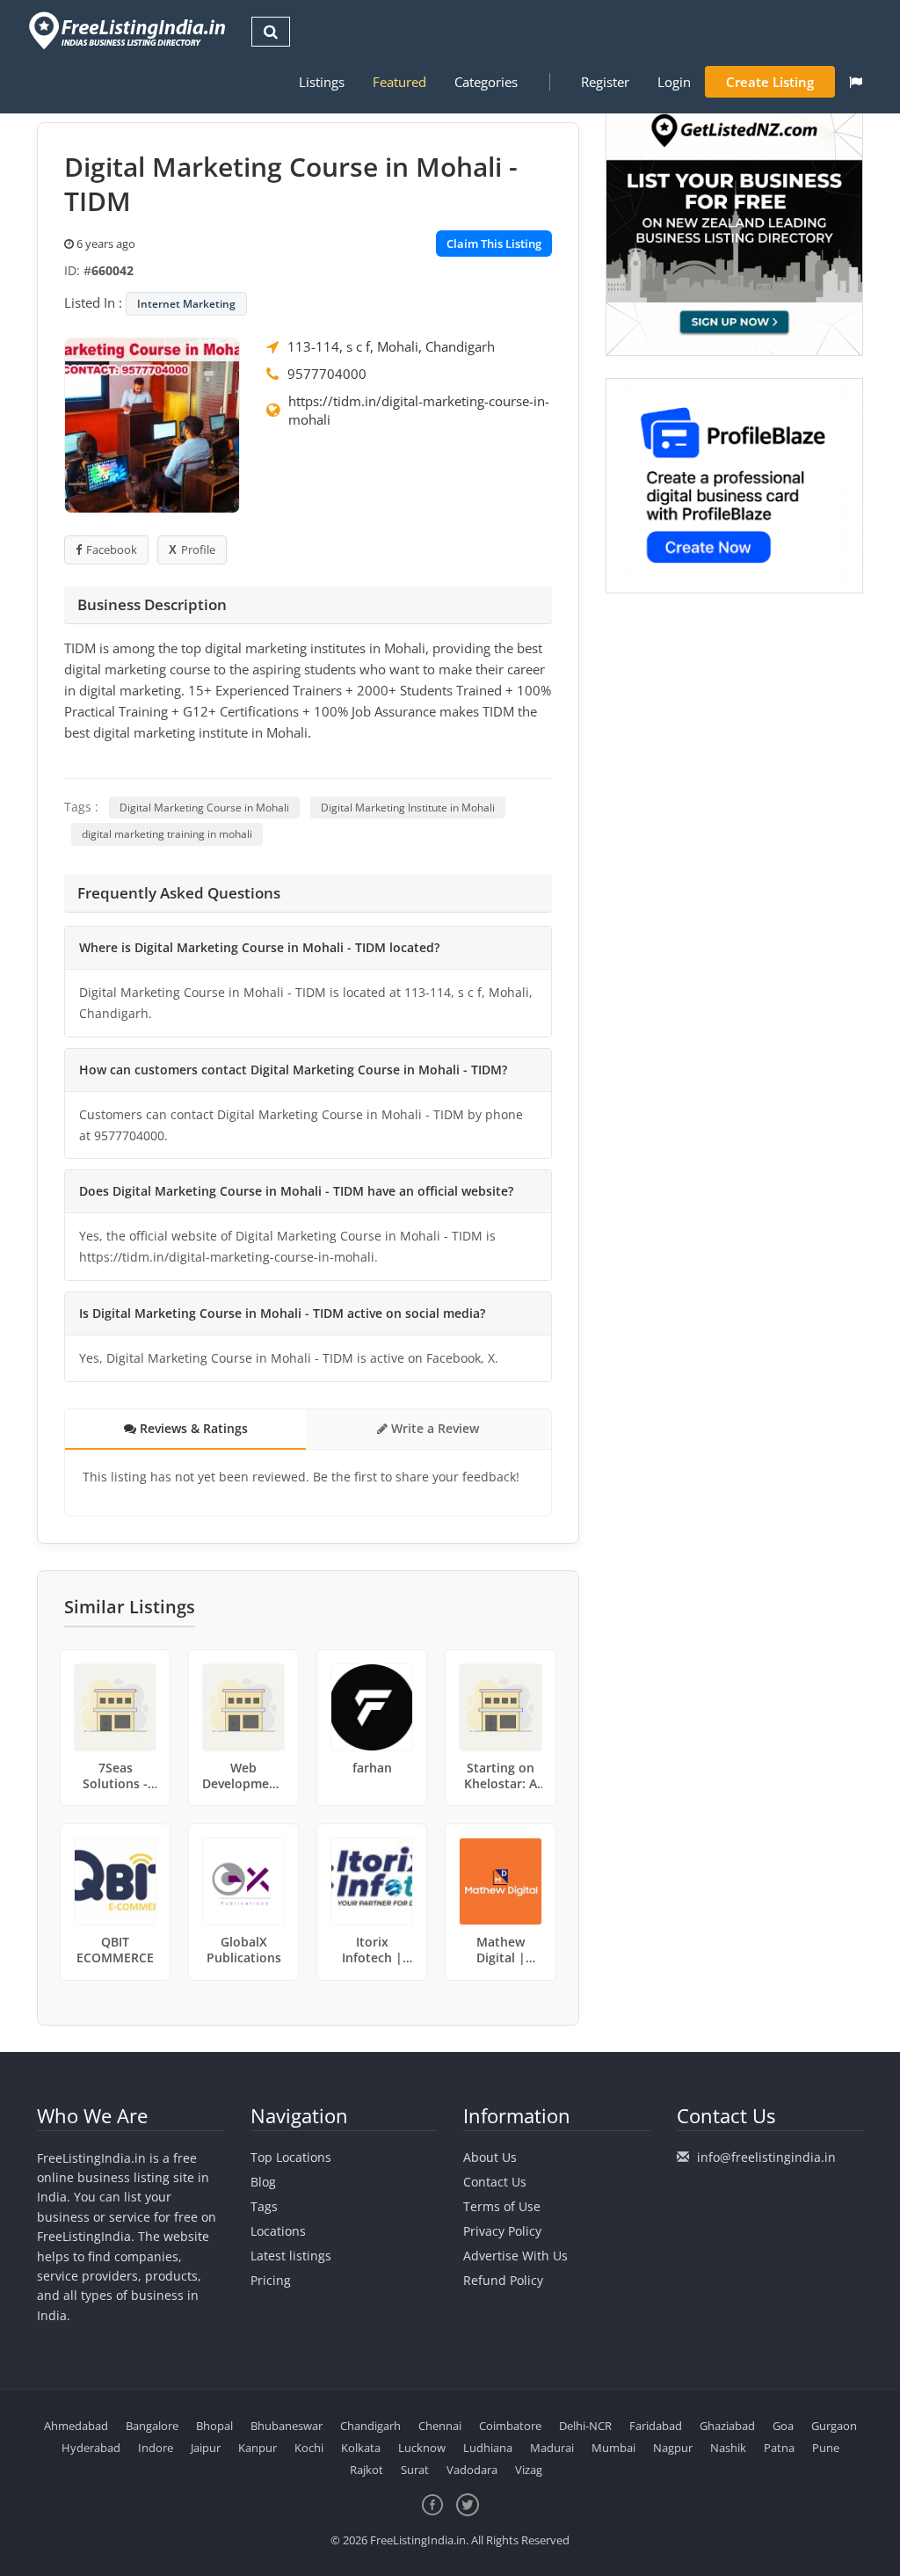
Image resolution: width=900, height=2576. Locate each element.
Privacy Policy (502, 2231)
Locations (278, 2231)
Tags (264, 2206)
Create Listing (770, 82)
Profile (198, 549)
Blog (263, 2182)
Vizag (529, 2470)
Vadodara (472, 2470)
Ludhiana (488, 2448)
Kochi (309, 2448)
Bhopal (214, 2426)
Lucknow (422, 2448)
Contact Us (495, 2182)
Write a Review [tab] (433, 1428)
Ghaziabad (727, 2426)
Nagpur (673, 2448)
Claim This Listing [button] (494, 244)
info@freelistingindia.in (766, 2157)
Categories (486, 82)
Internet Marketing (186, 304)
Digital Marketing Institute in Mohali (408, 808)
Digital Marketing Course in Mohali (204, 808)
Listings (322, 82)
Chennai (440, 2426)
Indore (156, 2448)
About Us (490, 2157)
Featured (399, 82)
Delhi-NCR (585, 2426)
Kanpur (258, 2448)
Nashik (728, 2448)
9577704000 (327, 374)
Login (674, 82)
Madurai (552, 2448)
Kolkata (361, 2448)
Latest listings (291, 2256)
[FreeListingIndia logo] (129, 30)
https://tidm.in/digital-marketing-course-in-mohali (419, 410)
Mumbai (613, 2448)
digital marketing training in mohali (167, 834)
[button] (856, 82)
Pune (826, 2448)
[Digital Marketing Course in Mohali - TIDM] (152, 424)
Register (605, 82)
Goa (783, 2426)
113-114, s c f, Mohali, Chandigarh (391, 346)
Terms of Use (502, 2206)
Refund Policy (503, 2280)
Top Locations (291, 2157)
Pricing (271, 2280)
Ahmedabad (76, 2426)
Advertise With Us (515, 2256)
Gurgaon (834, 2426)
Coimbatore (510, 2426)
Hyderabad (91, 2448)
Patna (779, 2448)
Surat (415, 2470)
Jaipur (206, 2448)
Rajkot (367, 2470)
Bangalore (152, 2426)
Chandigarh (370, 2426)
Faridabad (656, 2426)
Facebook (112, 549)
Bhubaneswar (287, 2426)
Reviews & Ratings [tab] (192, 1428)
